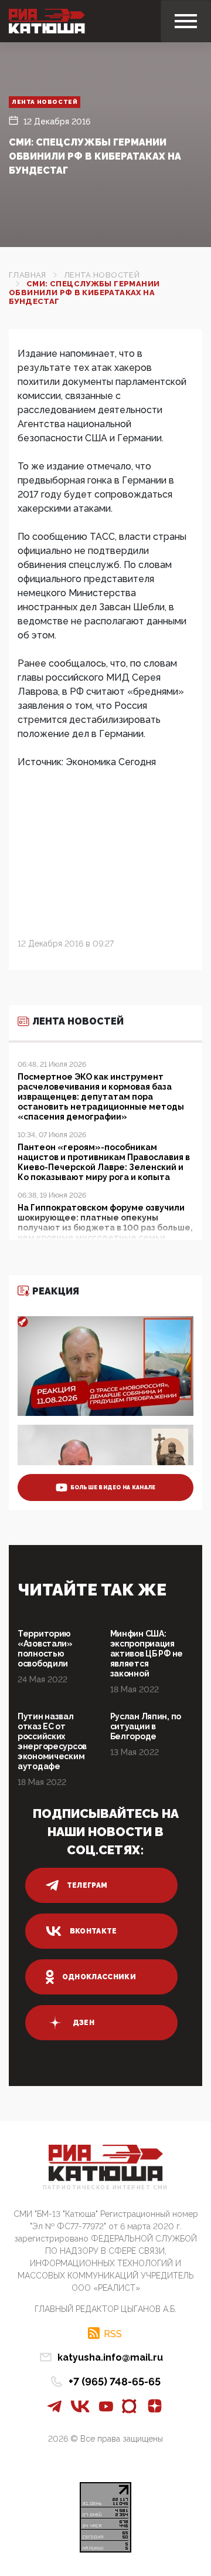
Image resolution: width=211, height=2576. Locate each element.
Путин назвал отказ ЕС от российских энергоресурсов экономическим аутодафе (52, 1741)
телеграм (87, 1885)
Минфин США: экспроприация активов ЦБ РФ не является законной (147, 1654)
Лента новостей (45, 102)
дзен (84, 2023)
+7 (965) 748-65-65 (115, 2381)
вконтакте (93, 1931)
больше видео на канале (113, 1488)
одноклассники (99, 1977)
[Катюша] (47, 21)
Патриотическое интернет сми (105, 2188)
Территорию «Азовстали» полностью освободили (45, 1649)
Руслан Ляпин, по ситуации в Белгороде (146, 1726)
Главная (28, 275)
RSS (113, 2334)
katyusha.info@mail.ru (110, 2357)
